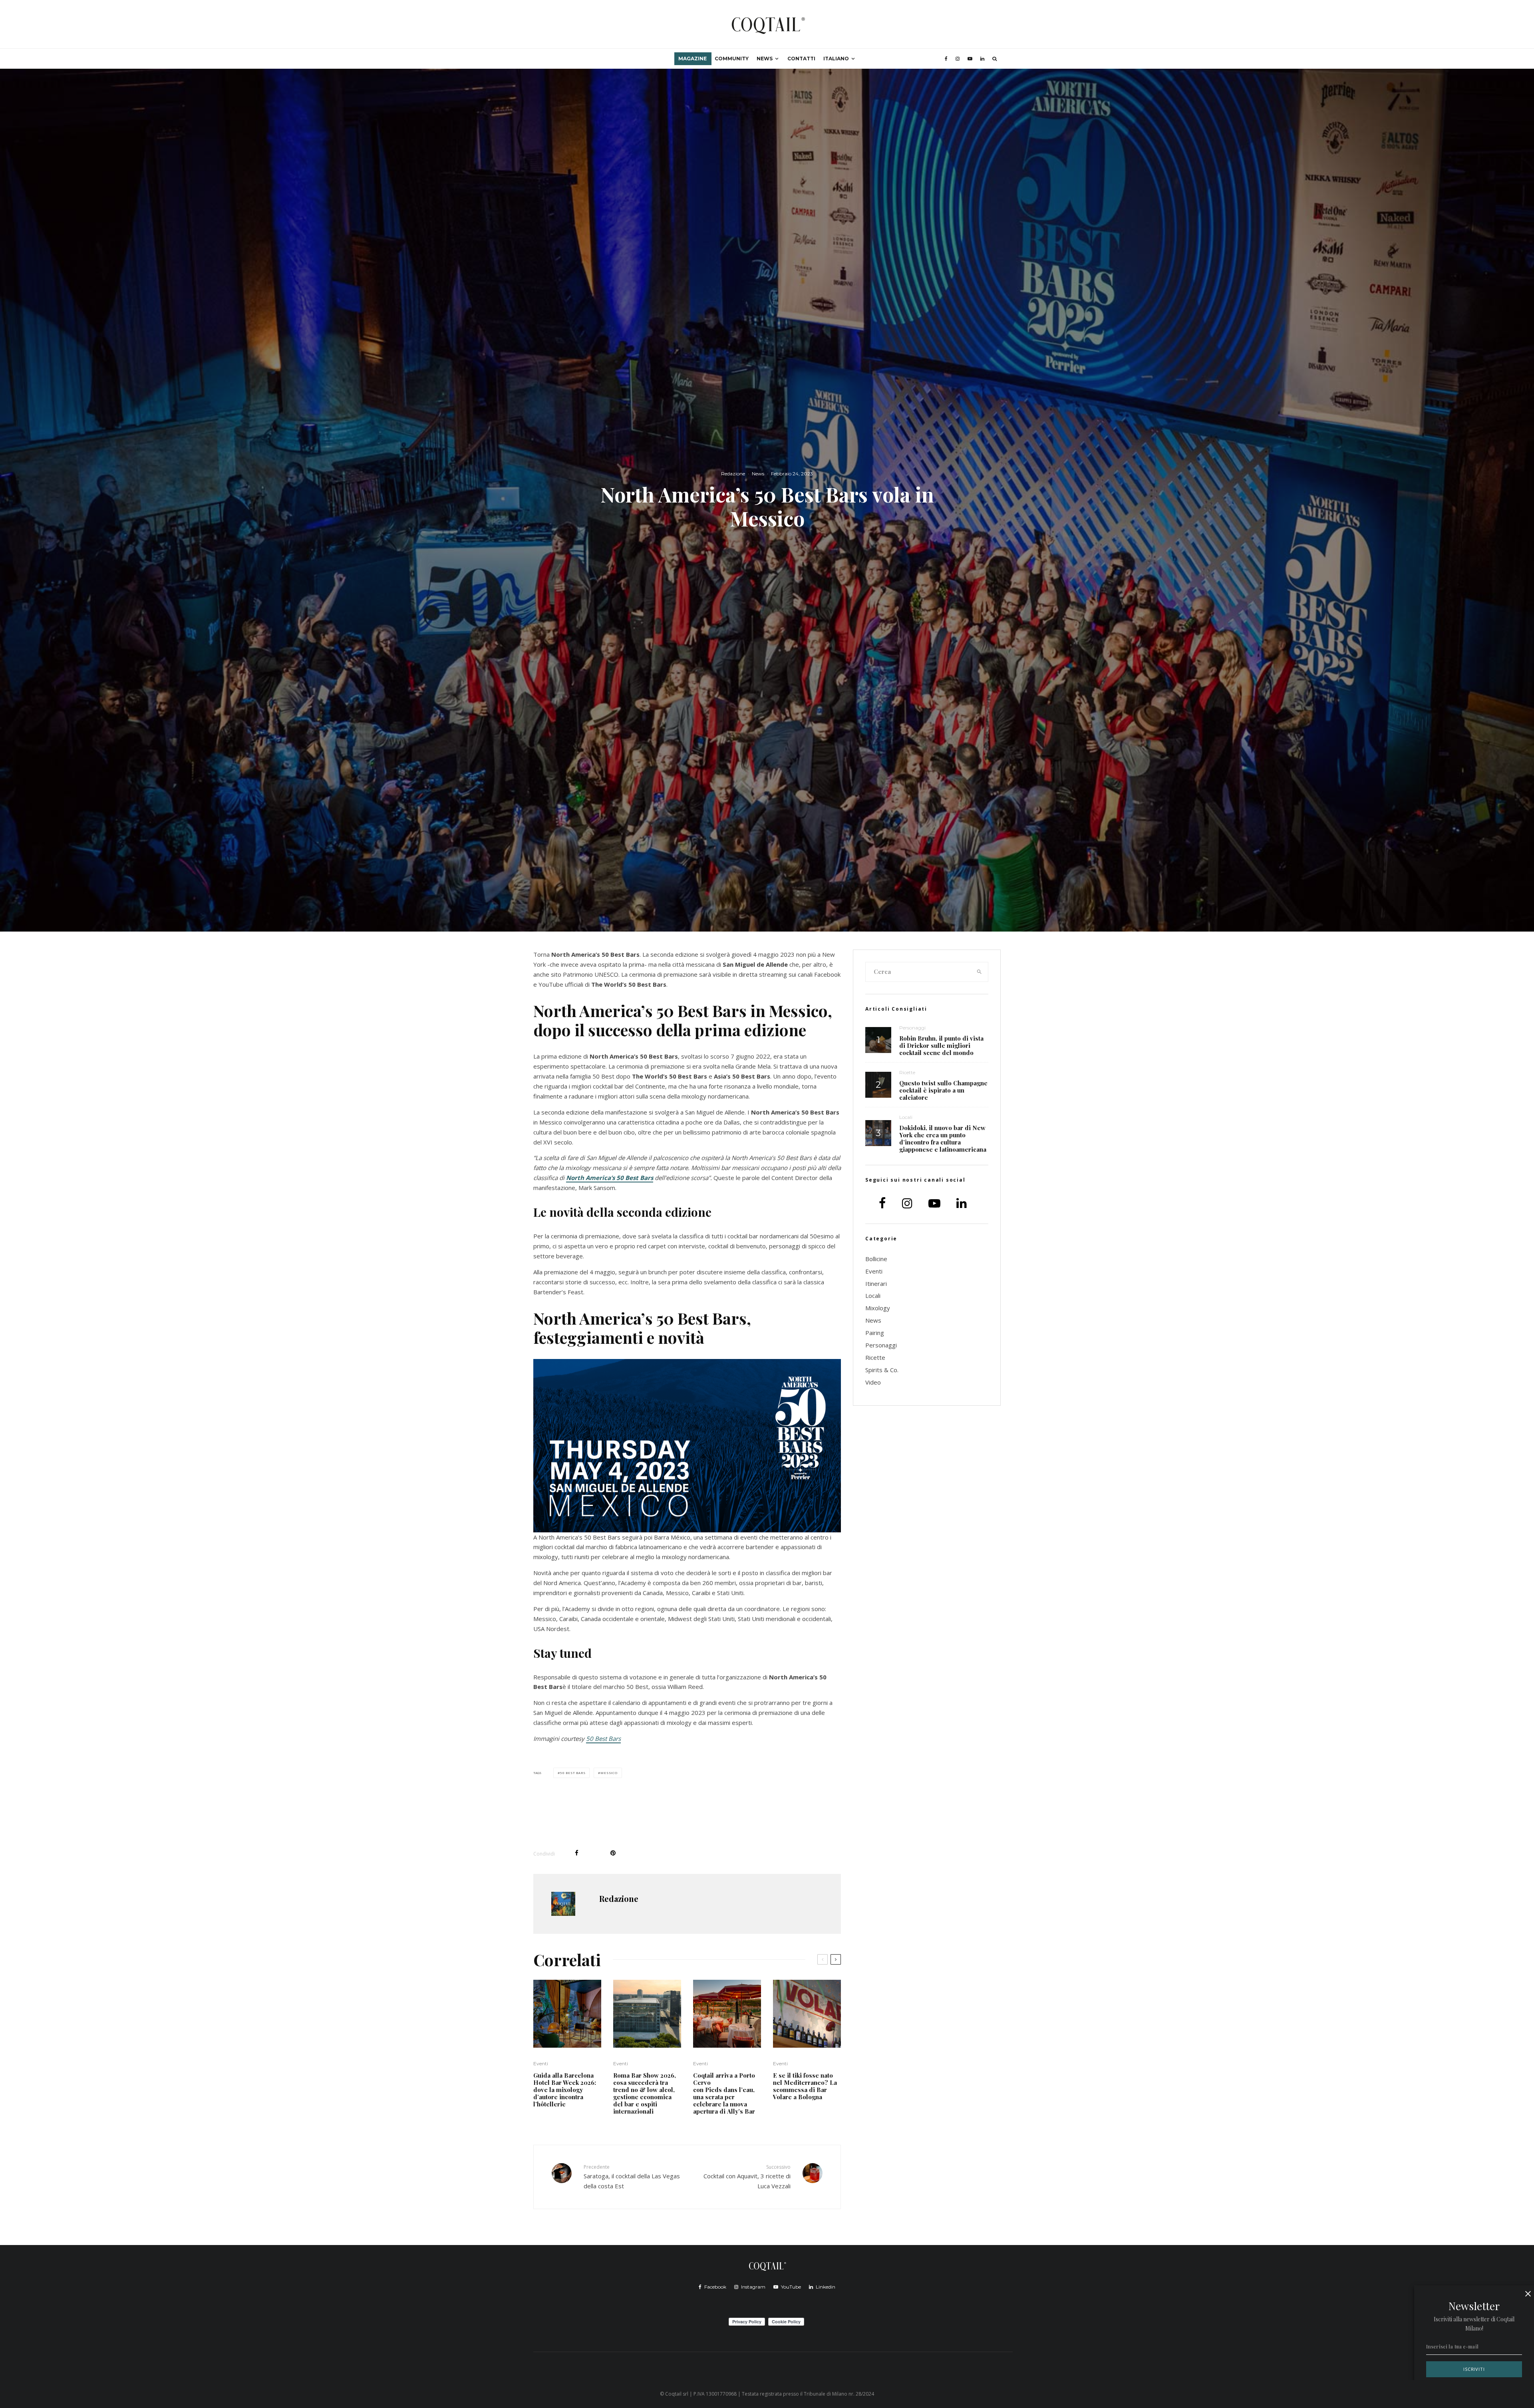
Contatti (801, 59)
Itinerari (876, 1283)
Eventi (541, 2063)
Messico (609, 1773)
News (765, 59)
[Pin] (613, 1853)
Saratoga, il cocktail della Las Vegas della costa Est (632, 2177)
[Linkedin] (982, 59)
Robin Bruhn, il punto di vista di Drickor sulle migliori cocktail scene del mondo (941, 1045)
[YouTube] (970, 59)
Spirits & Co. (882, 1370)
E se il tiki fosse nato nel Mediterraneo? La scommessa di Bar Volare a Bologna (805, 2086)
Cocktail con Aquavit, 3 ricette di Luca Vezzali (747, 2177)
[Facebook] (946, 59)
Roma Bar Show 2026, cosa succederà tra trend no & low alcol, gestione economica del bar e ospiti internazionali (645, 2093)
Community (732, 59)
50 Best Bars (603, 1738)
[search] (980, 972)
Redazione (733, 474)
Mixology (878, 1308)
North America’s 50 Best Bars (610, 1178)
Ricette (907, 1072)
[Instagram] (958, 59)
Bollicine (876, 1259)
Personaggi (912, 1028)
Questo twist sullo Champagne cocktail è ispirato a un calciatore (943, 1090)
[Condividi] (577, 1853)
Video (873, 1382)
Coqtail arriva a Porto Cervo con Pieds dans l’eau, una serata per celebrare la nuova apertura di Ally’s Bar (725, 2093)
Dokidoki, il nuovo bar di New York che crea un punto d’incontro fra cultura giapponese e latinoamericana (943, 1138)
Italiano (836, 59)
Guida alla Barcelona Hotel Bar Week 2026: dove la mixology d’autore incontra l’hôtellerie (565, 2090)
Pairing (875, 1333)
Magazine (692, 59)
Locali (906, 1117)
